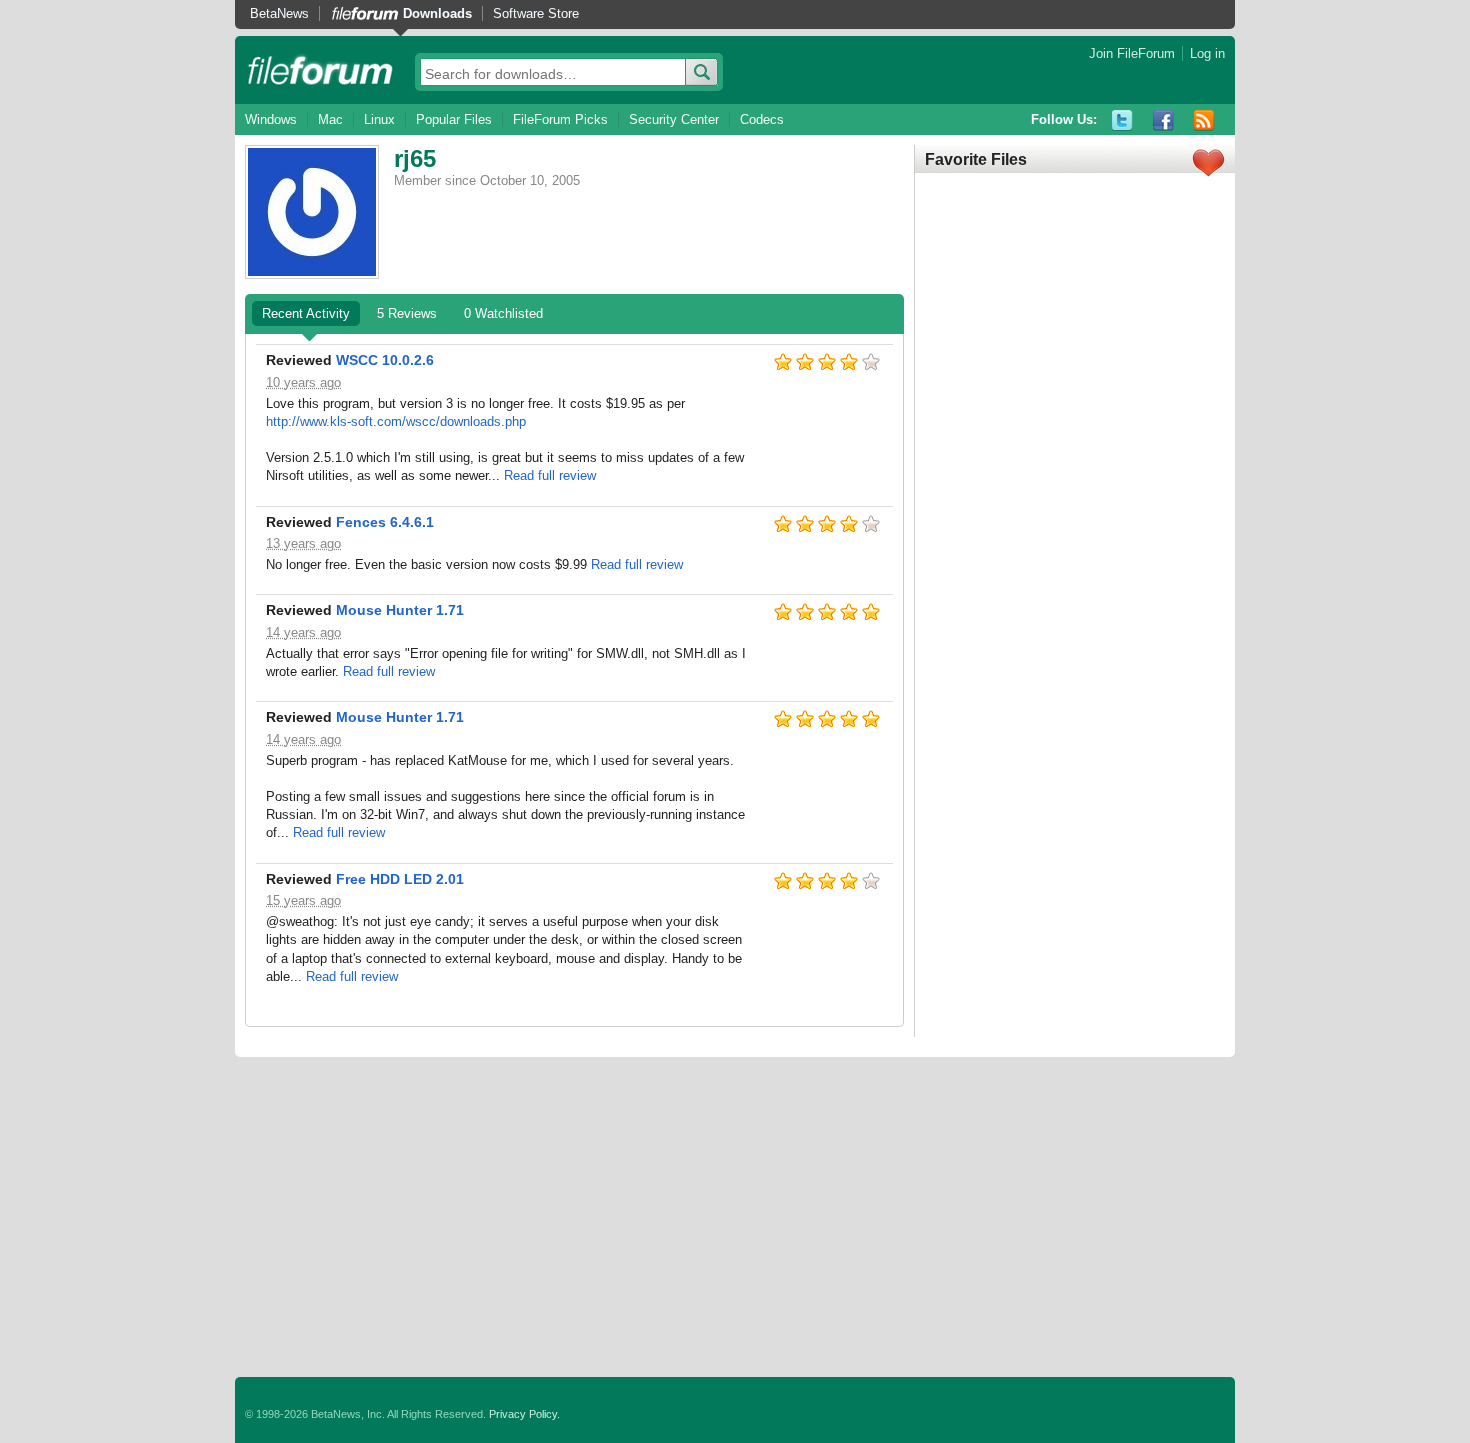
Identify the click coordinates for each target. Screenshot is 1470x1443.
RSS (1204, 120)
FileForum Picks (560, 119)
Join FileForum (1132, 53)
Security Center (674, 119)
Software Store (536, 13)
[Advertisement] (735, 1217)
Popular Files (454, 119)
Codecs (762, 119)
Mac (330, 119)
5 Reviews (407, 313)
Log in (1207, 53)
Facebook (1163, 120)
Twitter (1122, 120)
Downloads (437, 13)
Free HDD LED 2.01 (400, 879)
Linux (379, 119)
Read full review (550, 475)
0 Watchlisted (503, 313)
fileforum (320, 70)
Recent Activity (306, 313)
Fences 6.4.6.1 (385, 522)
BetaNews (279, 13)
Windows (271, 119)
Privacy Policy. (524, 1414)
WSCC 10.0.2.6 (385, 360)
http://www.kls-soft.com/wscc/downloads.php (396, 421)
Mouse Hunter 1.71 (400, 610)
